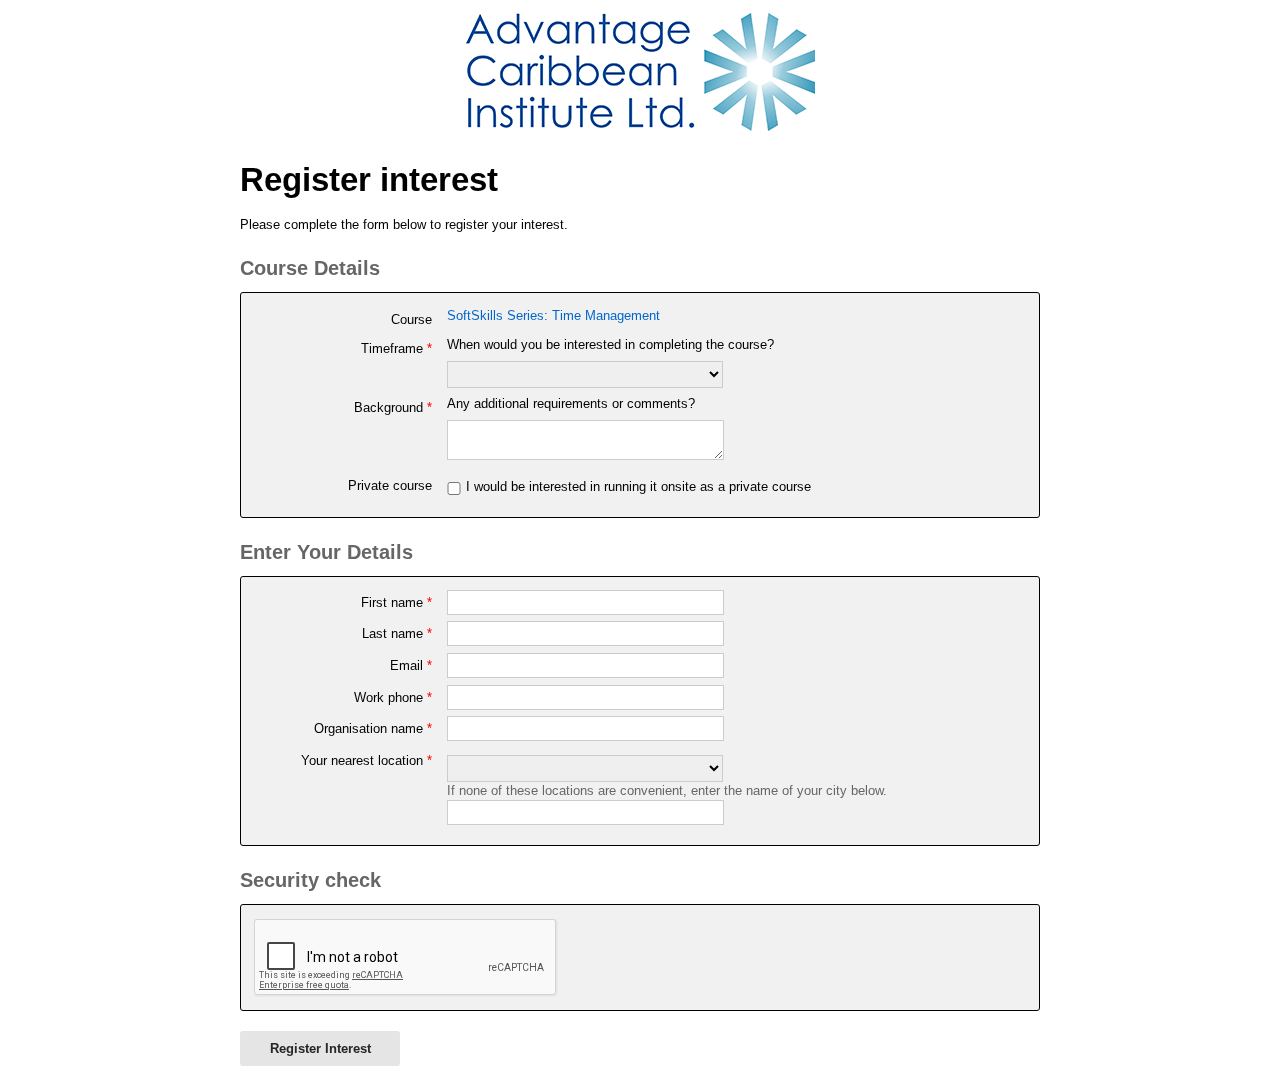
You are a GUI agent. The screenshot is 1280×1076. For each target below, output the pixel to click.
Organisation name (372, 728)
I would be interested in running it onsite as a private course (638, 486)
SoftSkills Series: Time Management (553, 315)
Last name (396, 633)
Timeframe (396, 348)
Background (392, 407)
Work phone (392, 697)
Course (411, 319)
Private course (389, 485)
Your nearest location (366, 760)
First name (396, 602)
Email (410, 665)
